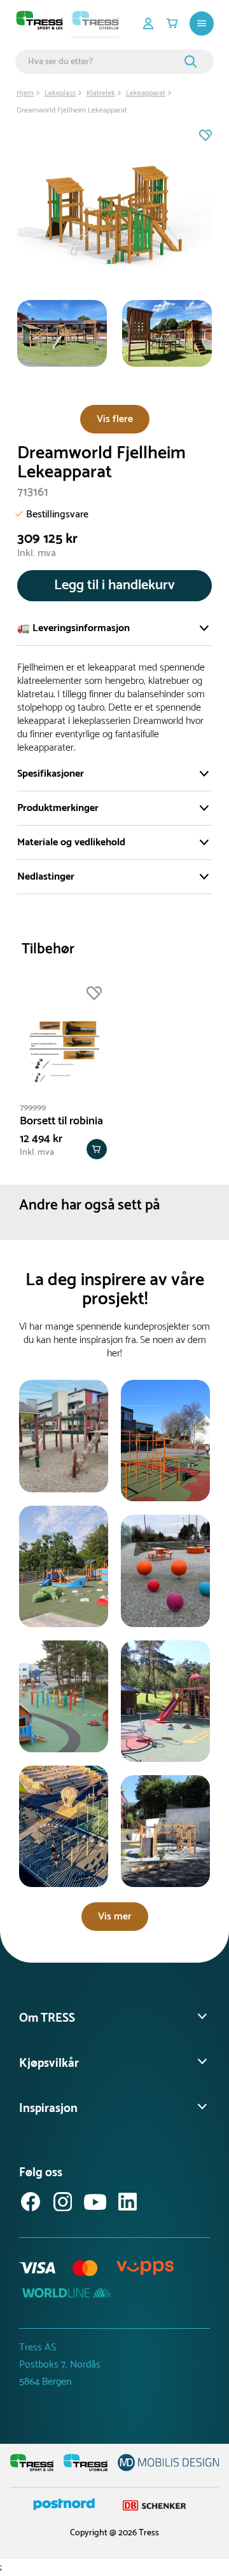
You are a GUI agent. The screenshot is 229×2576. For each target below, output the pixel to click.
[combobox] (104, 62)
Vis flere (115, 419)
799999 (33, 1108)
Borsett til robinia (61, 1121)
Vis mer (115, 1917)
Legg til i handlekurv (114, 585)
